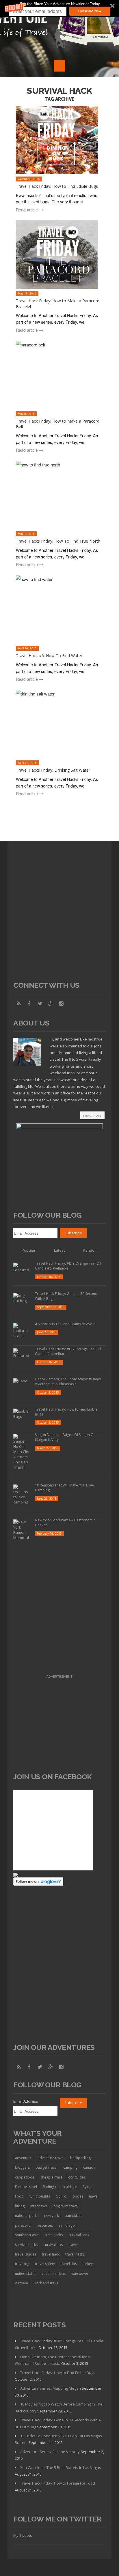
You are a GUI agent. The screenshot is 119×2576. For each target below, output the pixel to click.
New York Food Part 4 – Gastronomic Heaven (65, 1523)
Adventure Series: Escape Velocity (50, 2452)
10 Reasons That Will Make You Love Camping (64, 1488)
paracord (23, 2225)
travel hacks (75, 2254)
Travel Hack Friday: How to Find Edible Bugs (57, 186)
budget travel (47, 2167)
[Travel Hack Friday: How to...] (60, 140)
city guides (77, 2177)
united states (26, 2274)
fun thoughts (40, 2196)
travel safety (45, 2264)
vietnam (22, 2283)
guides (78, 2196)
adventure (23, 2158)
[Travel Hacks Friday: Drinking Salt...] (60, 724)
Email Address (26, 2101)
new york (52, 2216)
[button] (59, 8)
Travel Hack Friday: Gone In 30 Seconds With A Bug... (67, 1296)
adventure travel (51, 2158)
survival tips (53, 2245)
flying (87, 2187)
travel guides (26, 2254)
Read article (27, 210)
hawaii (94, 2196)
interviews (39, 2206)
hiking (20, 2206)
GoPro (61, 2196)
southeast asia (27, 2235)
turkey (88, 2264)
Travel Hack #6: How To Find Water (49, 656)
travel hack (51, 2254)
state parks (54, 2235)
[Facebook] (29, 1004)
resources (45, 2225)
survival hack (79, 2235)
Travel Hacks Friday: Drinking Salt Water (53, 770)
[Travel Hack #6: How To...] (60, 609)
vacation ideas (54, 2274)
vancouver (80, 2274)
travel (73, 2245)
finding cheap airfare (60, 2187)
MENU (59, 66)
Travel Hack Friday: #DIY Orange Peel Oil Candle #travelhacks (68, 1266)
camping (70, 2167)
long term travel (66, 2206)
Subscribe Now (90, 11)
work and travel (47, 2283)
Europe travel (26, 2187)
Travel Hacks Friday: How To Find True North (58, 541)
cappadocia (25, 2177)
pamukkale (74, 2216)
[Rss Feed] (18, 1004)
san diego (67, 2225)
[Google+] (51, 1004)
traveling (22, 2264)
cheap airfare (51, 2177)
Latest (59, 1250)
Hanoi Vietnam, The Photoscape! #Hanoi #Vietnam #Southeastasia (68, 1381)
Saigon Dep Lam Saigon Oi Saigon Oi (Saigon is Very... (65, 1437)
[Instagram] (61, 1004)
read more (92, 1115)
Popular (29, 1250)
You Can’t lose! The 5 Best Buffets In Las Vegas (61, 2468)
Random (90, 1250)
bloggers (22, 2167)
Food (19, 2196)
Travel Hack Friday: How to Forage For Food (58, 2483)
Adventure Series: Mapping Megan (51, 2388)
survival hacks (26, 2245)
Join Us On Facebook (53, 1777)
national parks (27, 2216)
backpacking (80, 2158)
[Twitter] (40, 1004)
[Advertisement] (59, 915)
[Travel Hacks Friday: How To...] (60, 495)
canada (89, 2167)
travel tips (69, 2264)
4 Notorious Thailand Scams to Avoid (65, 1324)
